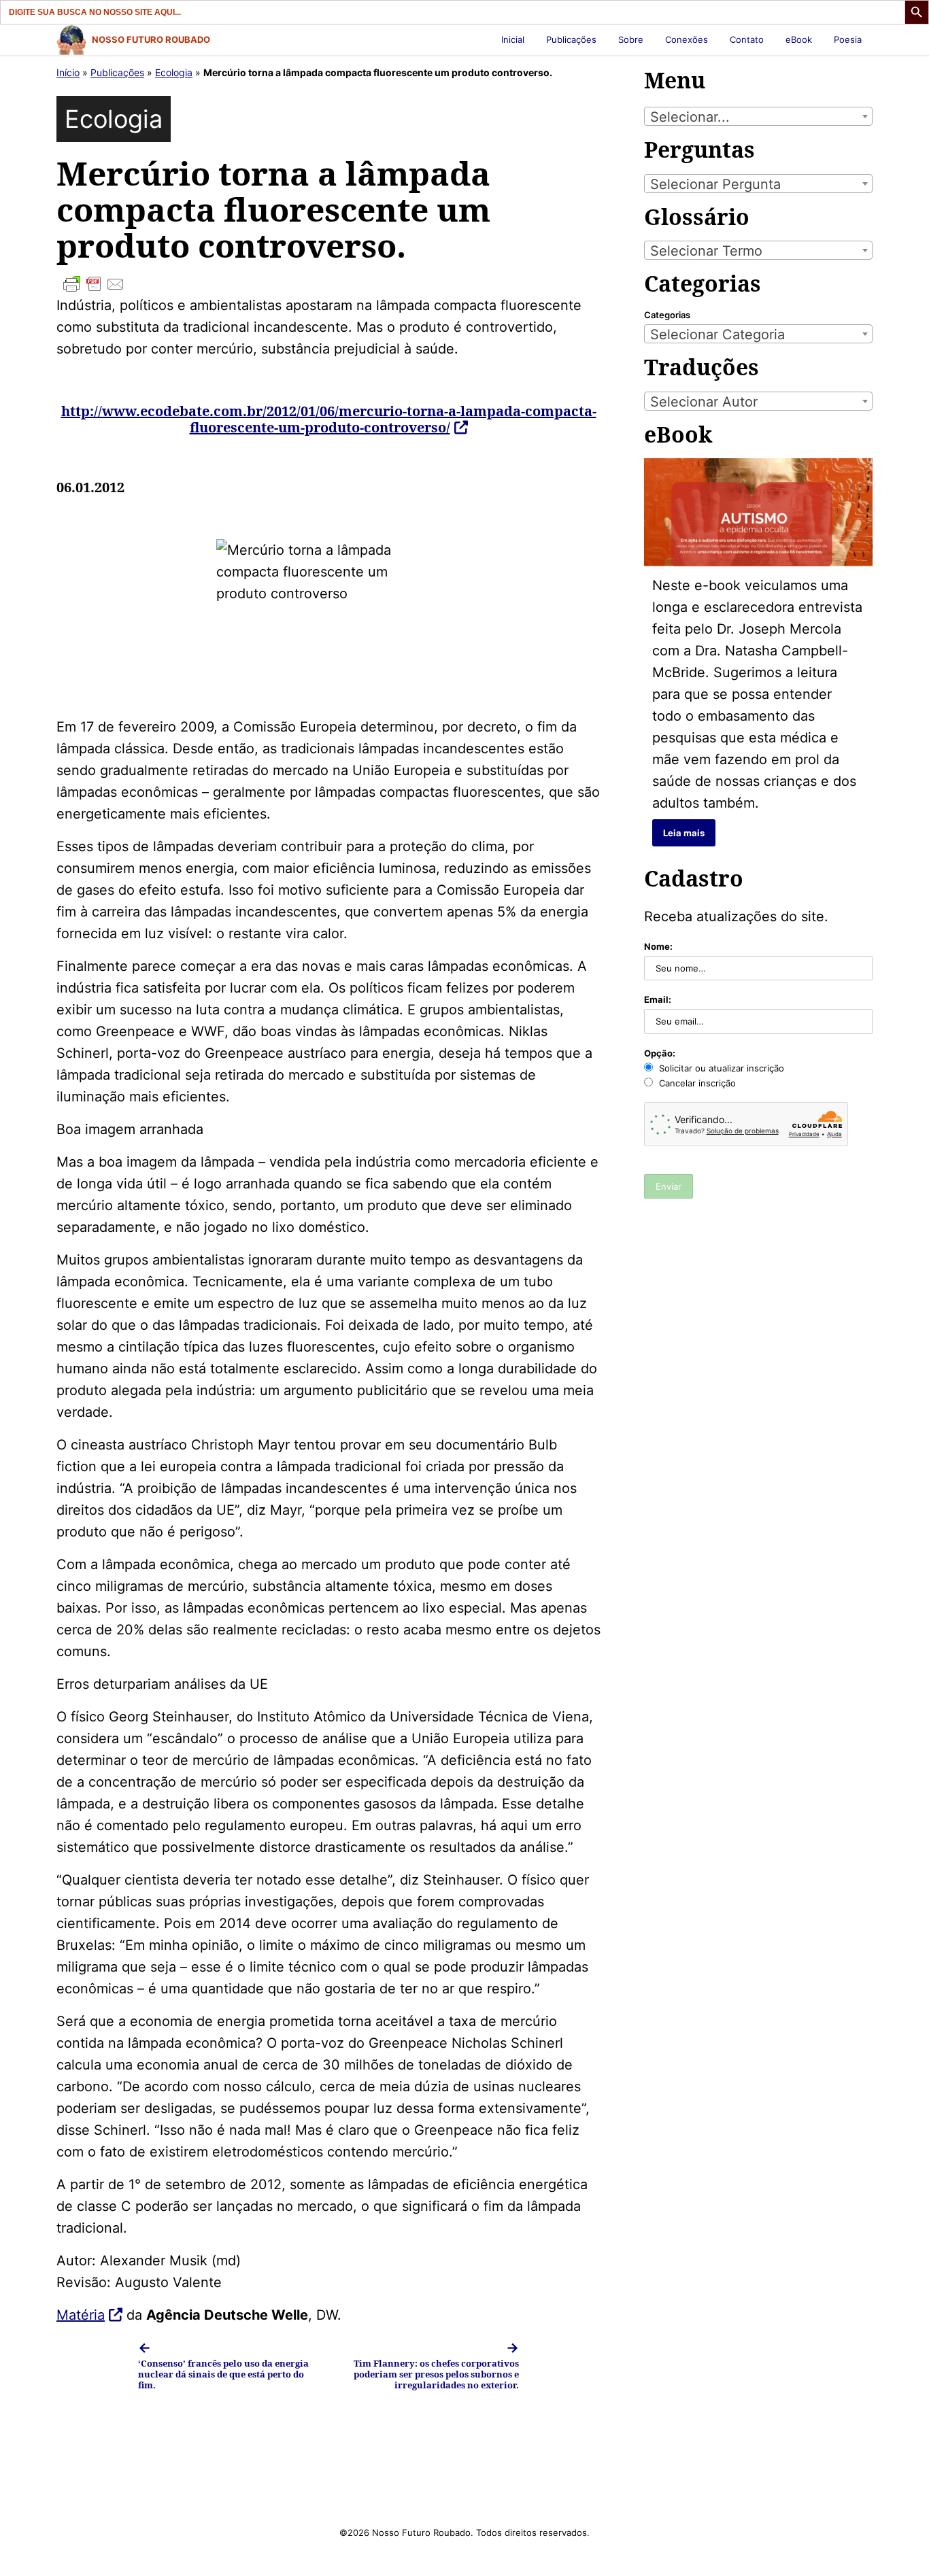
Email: (658, 999)
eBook (799, 39)
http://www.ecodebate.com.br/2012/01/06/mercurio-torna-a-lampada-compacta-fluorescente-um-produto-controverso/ (329, 419)
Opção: (660, 1053)
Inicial (513, 39)
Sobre (631, 39)
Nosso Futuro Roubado (151, 39)
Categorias (667, 315)
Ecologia (174, 72)
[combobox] (758, 116)
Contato (747, 39)
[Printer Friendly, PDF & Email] (328, 284)
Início (68, 72)
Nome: (658, 946)
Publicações (571, 39)
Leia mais (684, 833)
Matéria (81, 2315)
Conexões (687, 39)
